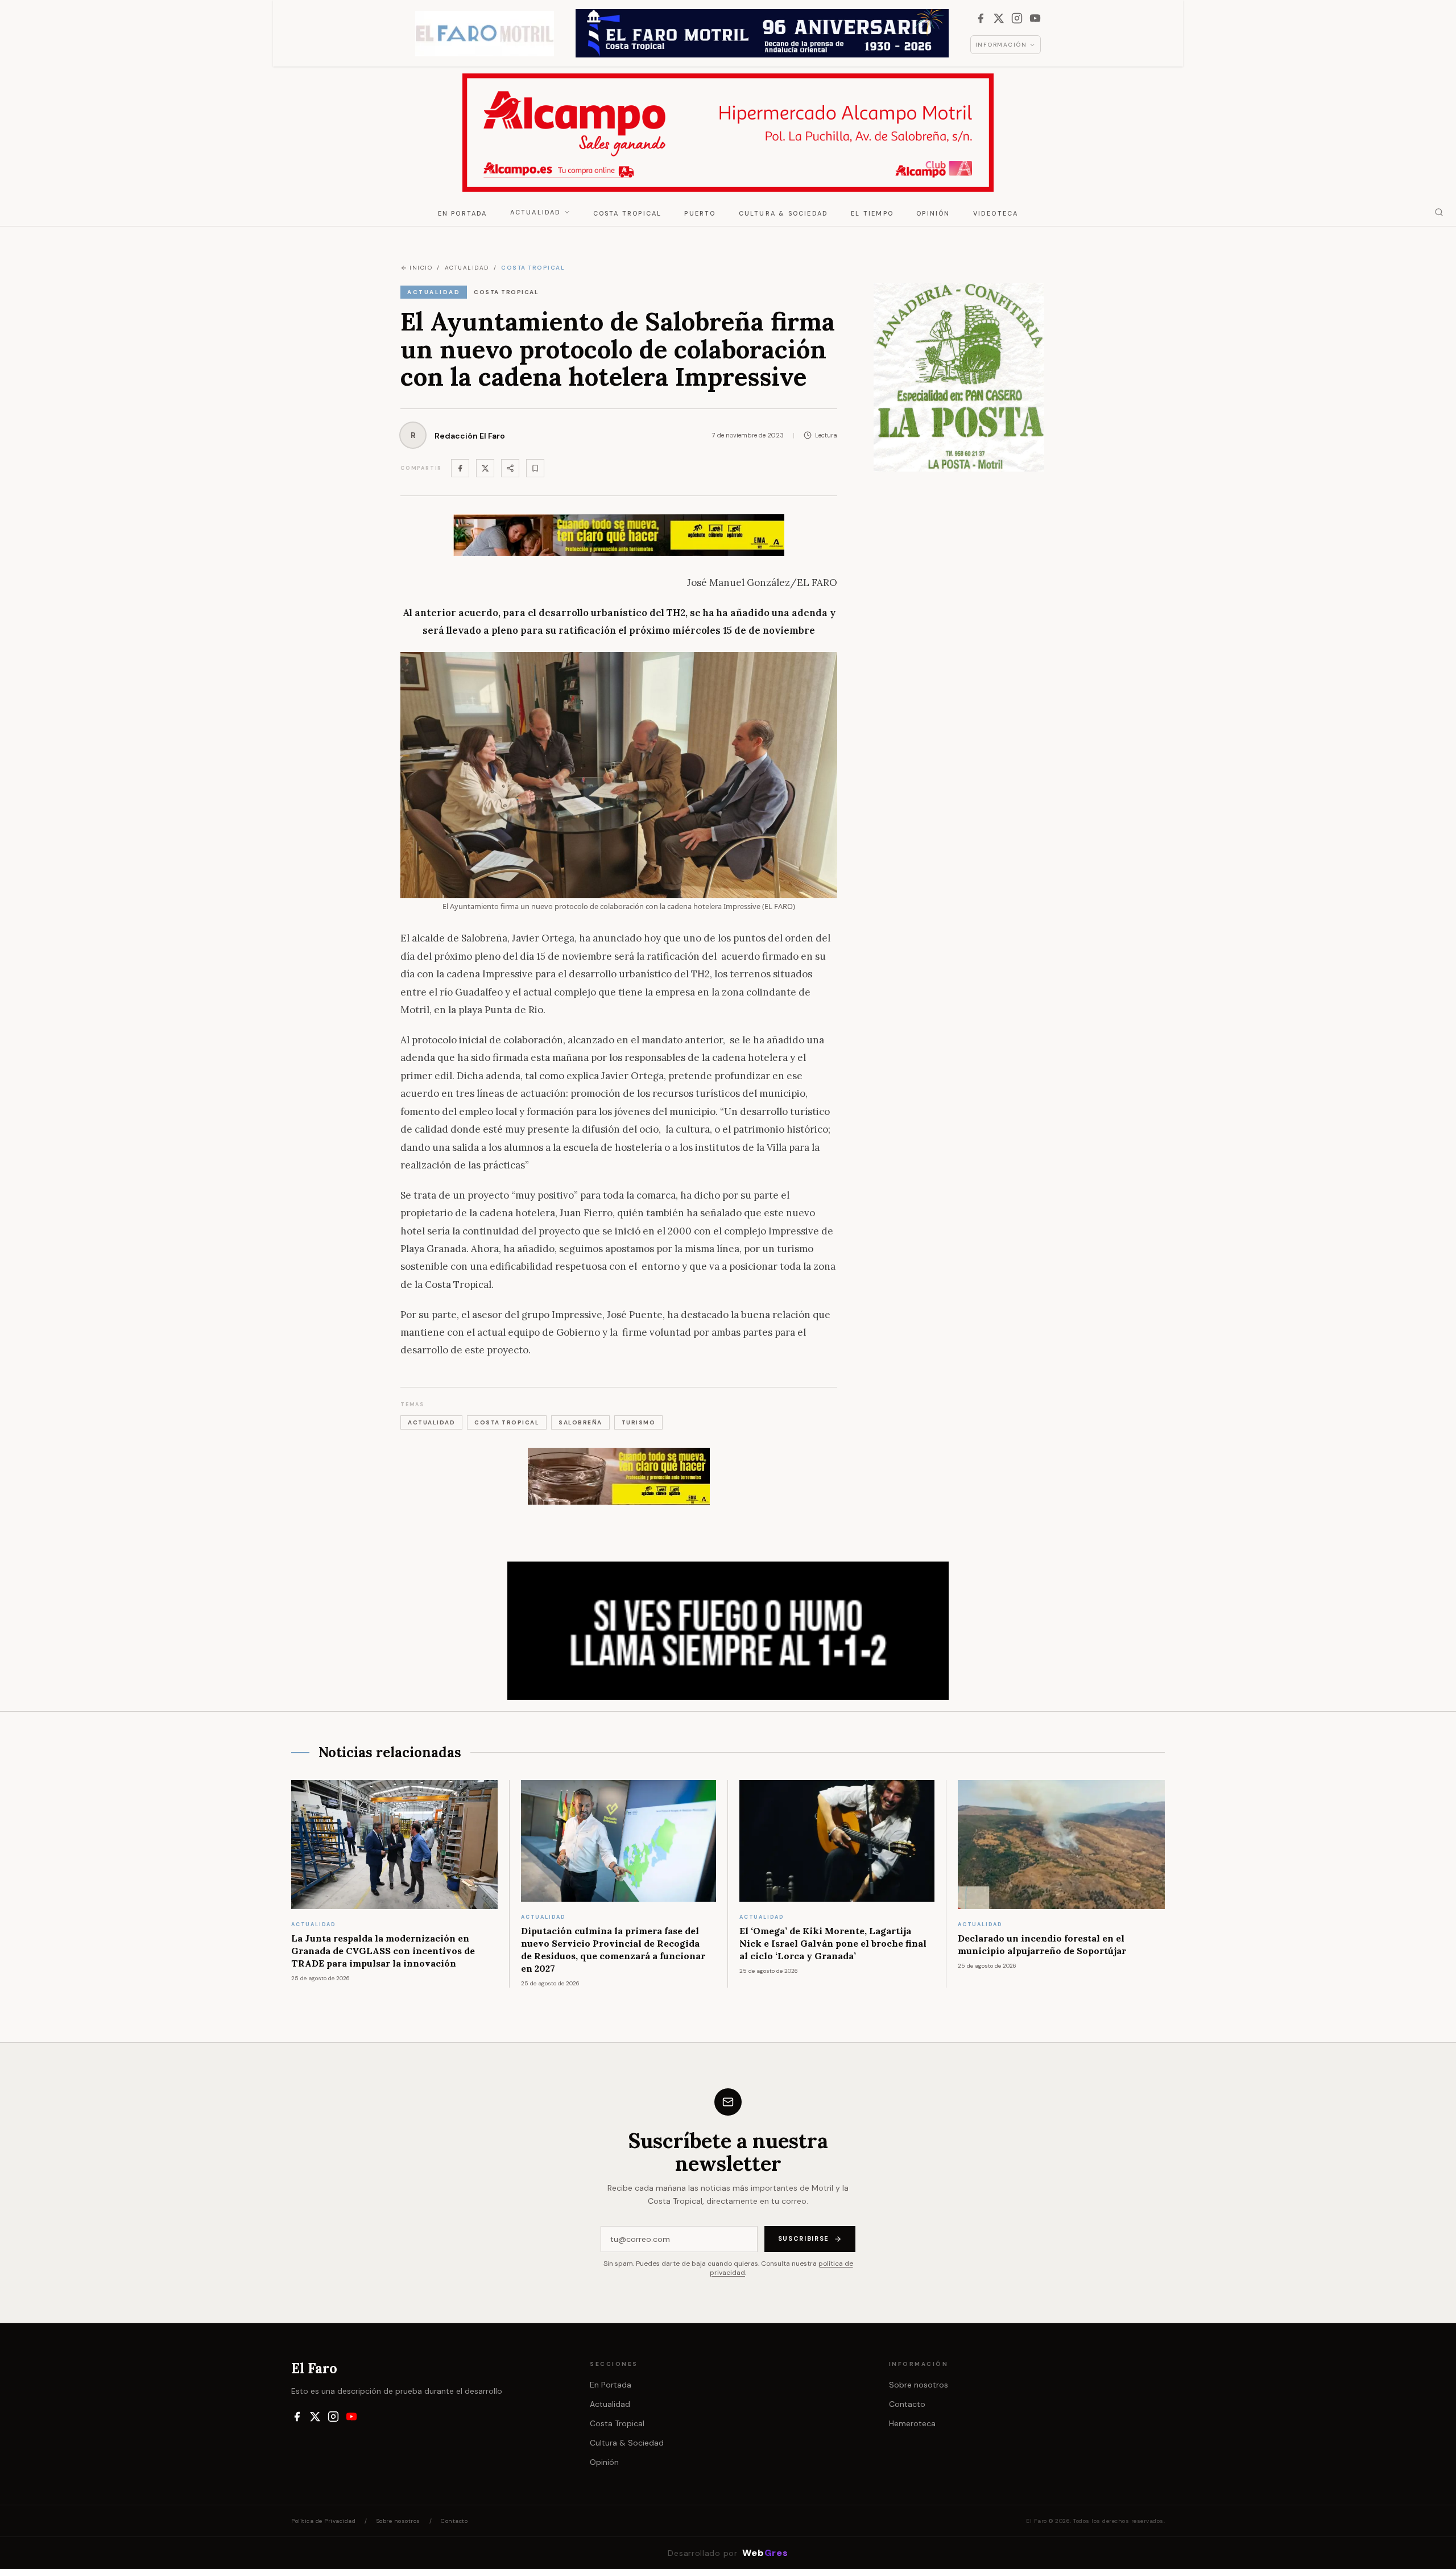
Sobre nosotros (919, 2385)
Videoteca (996, 213)
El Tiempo (872, 213)
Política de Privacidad (323, 2521)
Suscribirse (804, 2238)
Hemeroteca (912, 2423)
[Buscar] (1439, 212)
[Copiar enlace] (535, 468)
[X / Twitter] (999, 18)
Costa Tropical (628, 213)
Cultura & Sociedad (784, 213)
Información (1001, 45)
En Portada (463, 213)
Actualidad (536, 212)
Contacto (907, 2404)
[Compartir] (510, 468)
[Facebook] (981, 18)
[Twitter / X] (485, 468)
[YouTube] (1035, 18)
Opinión (933, 213)
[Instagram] (1017, 18)
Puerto (700, 213)
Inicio (421, 268)
